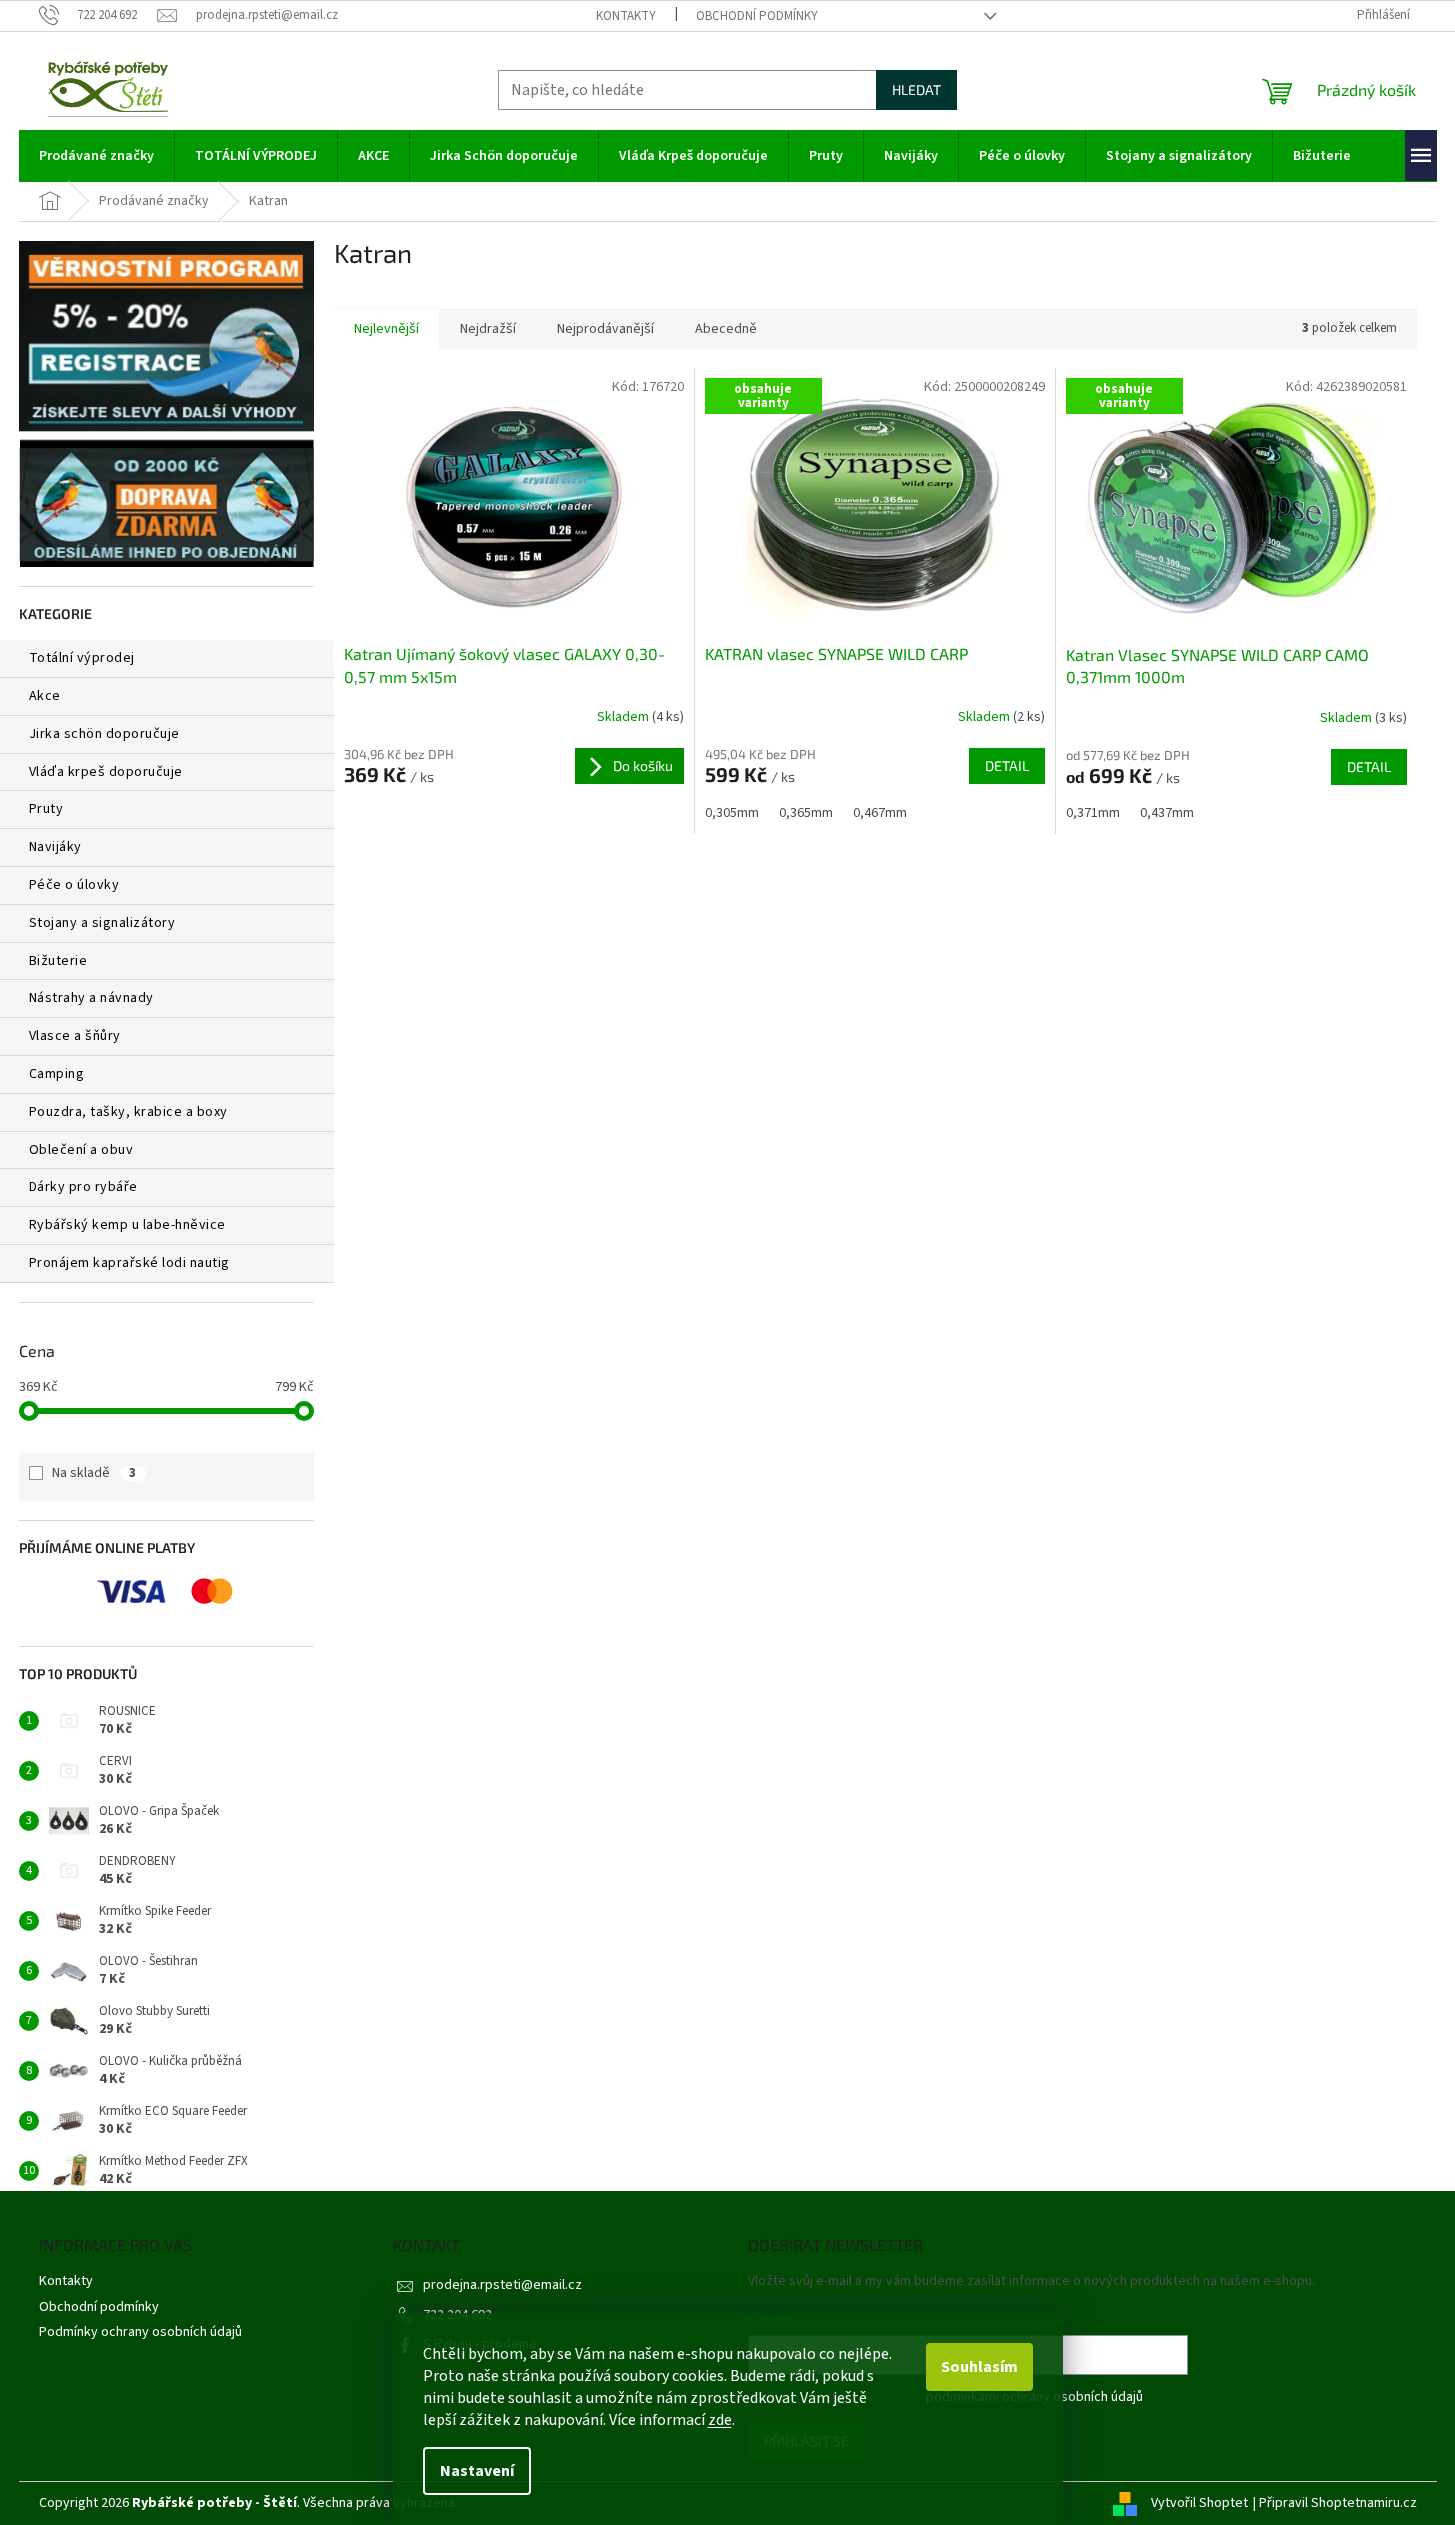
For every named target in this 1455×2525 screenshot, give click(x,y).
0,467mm (880, 813)
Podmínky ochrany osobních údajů (140, 2332)
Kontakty (626, 16)
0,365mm (806, 813)
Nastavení (477, 2471)
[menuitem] (96, 156)
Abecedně (726, 329)
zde (720, 2420)
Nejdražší (488, 329)
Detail (1007, 765)
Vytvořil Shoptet (1199, 2503)
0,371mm (1093, 813)
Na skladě (94, 1473)
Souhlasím (979, 2367)
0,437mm (1167, 813)
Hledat (916, 89)
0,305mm (732, 813)
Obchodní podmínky (757, 16)
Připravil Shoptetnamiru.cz (1338, 2503)
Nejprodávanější (605, 329)
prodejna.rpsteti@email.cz (502, 2285)
